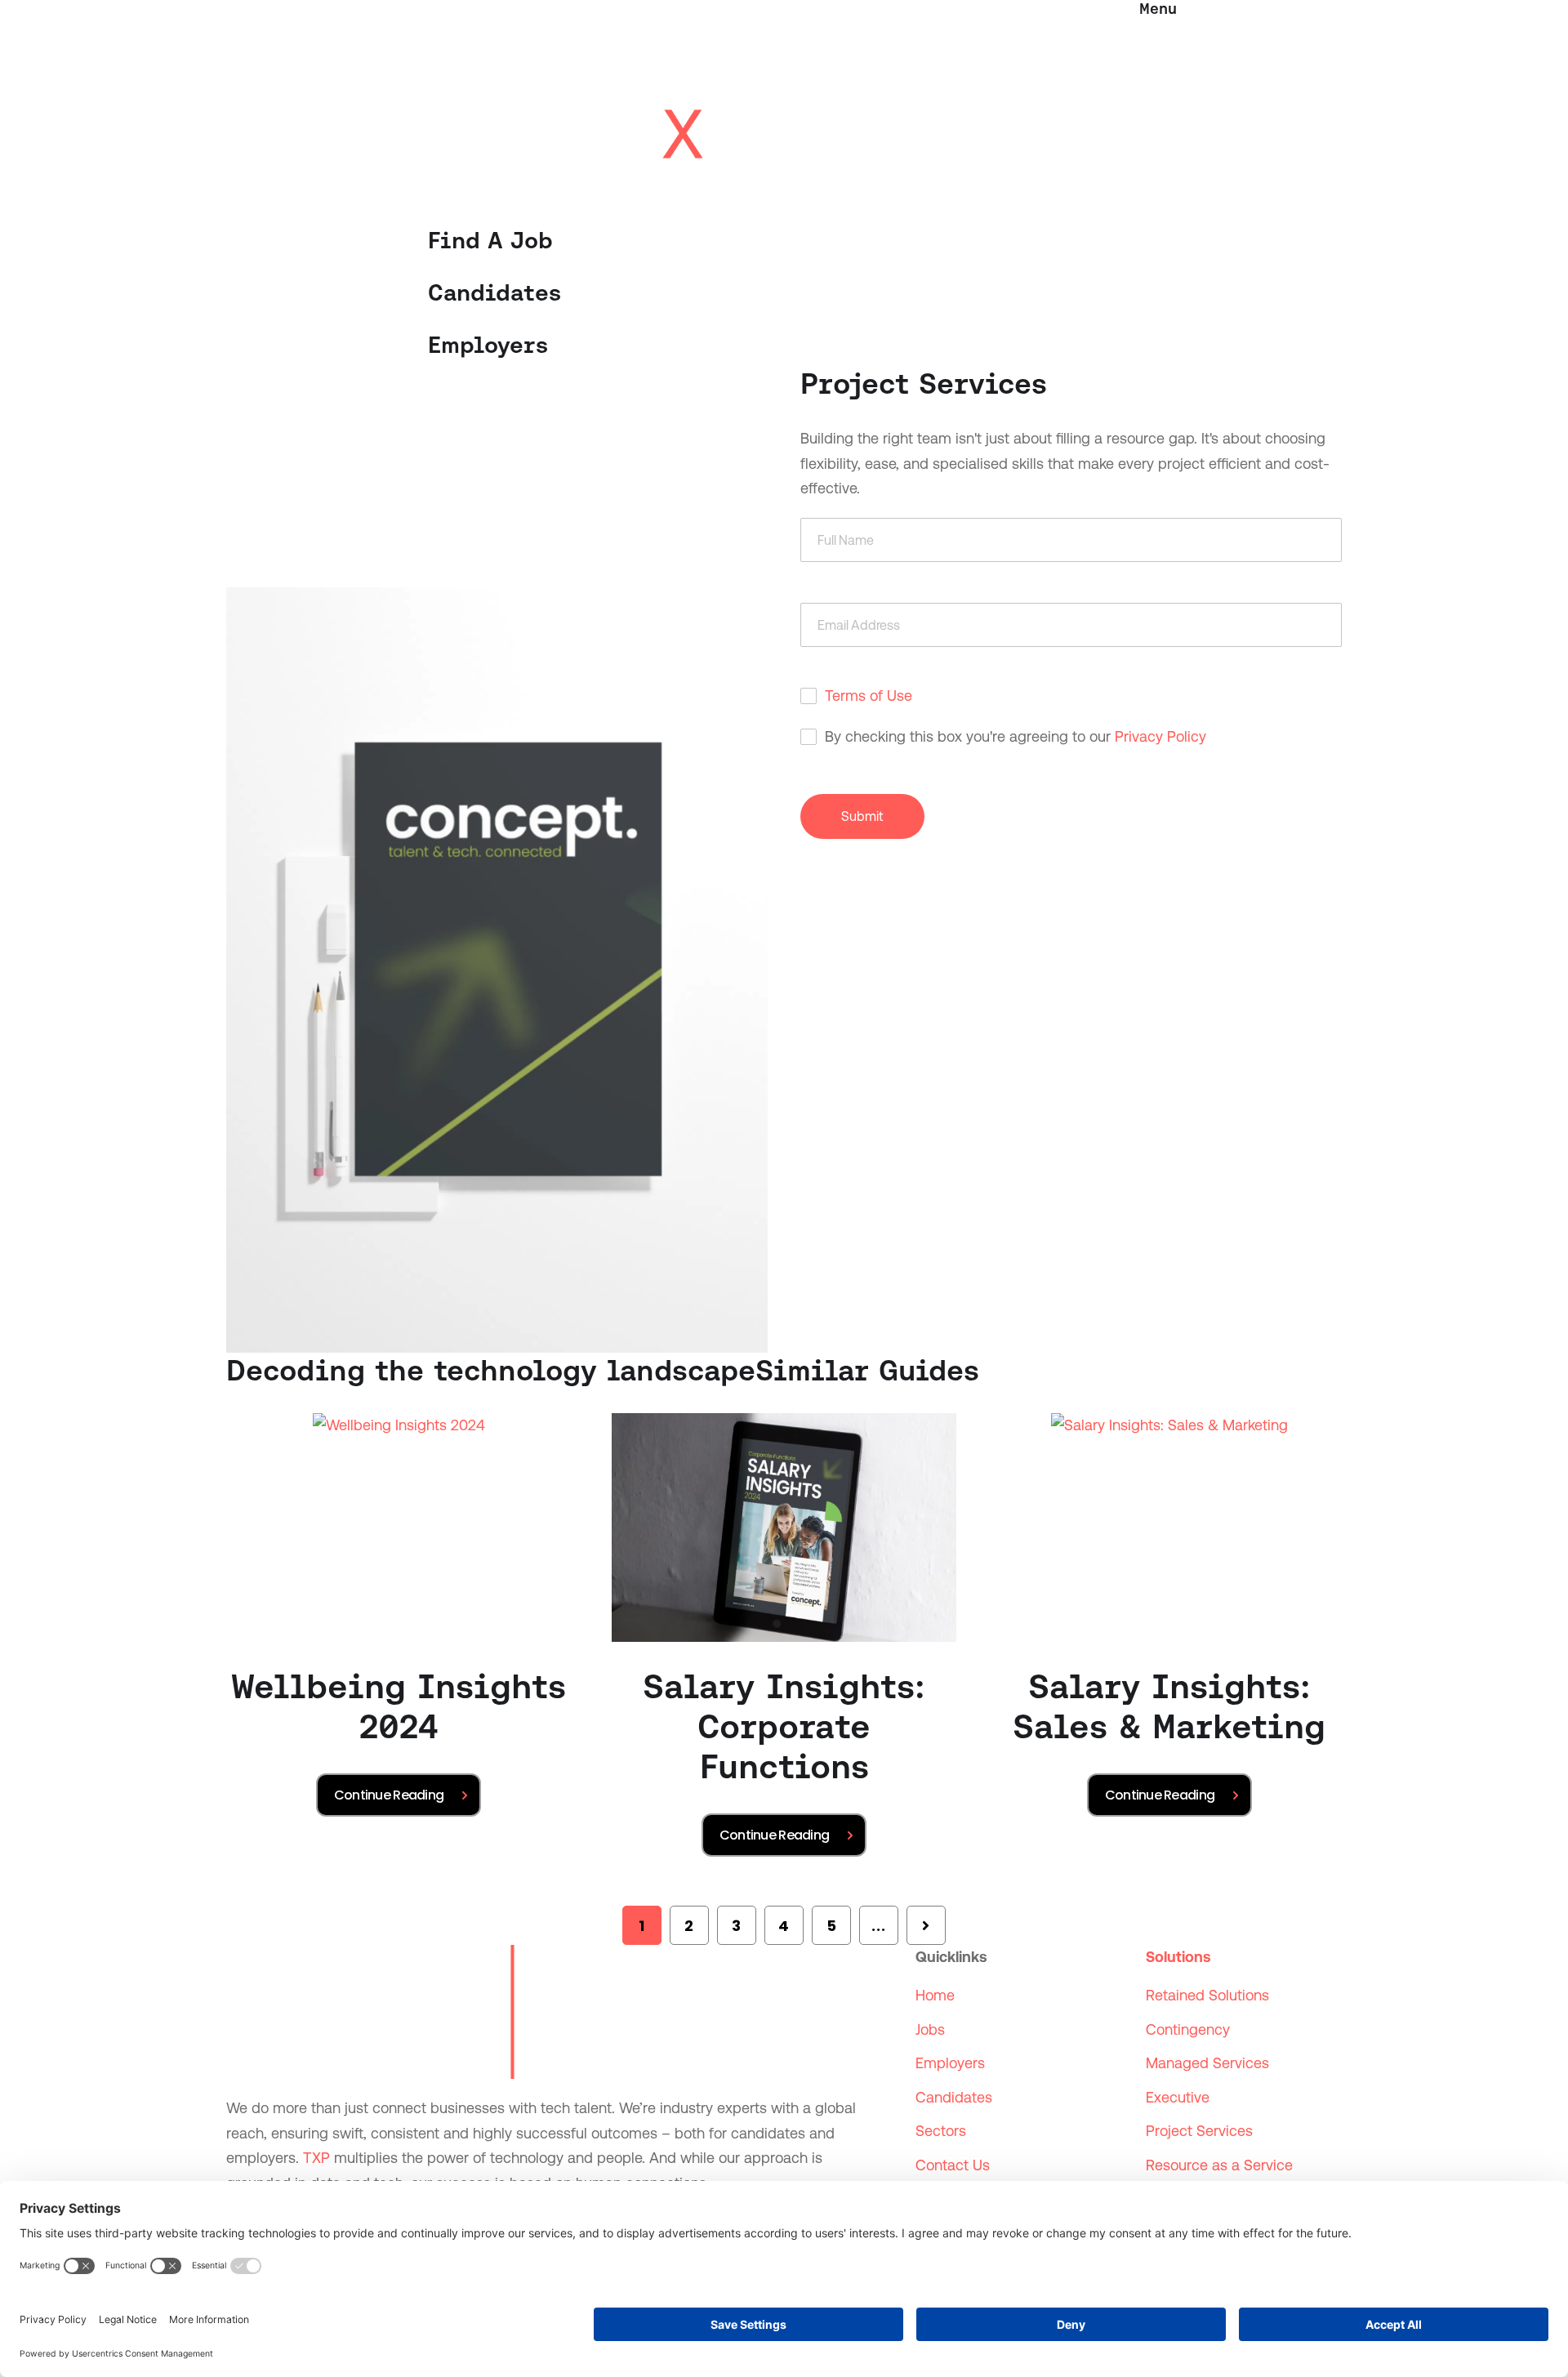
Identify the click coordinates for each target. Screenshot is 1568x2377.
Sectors (941, 2131)
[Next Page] (926, 1925)
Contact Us (953, 2165)
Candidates (494, 292)
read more (399, 1795)
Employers (488, 345)
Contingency (1188, 2029)
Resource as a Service (1219, 2165)
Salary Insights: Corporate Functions (784, 1726)
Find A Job (490, 240)
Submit (862, 816)
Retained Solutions (1207, 1995)
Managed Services (1207, 2063)
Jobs (930, 2029)
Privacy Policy (1160, 736)
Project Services (1199, 2131)
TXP (316, 2158)
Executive (1178, 2097)
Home (935, 1995)
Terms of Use (869, 696)
